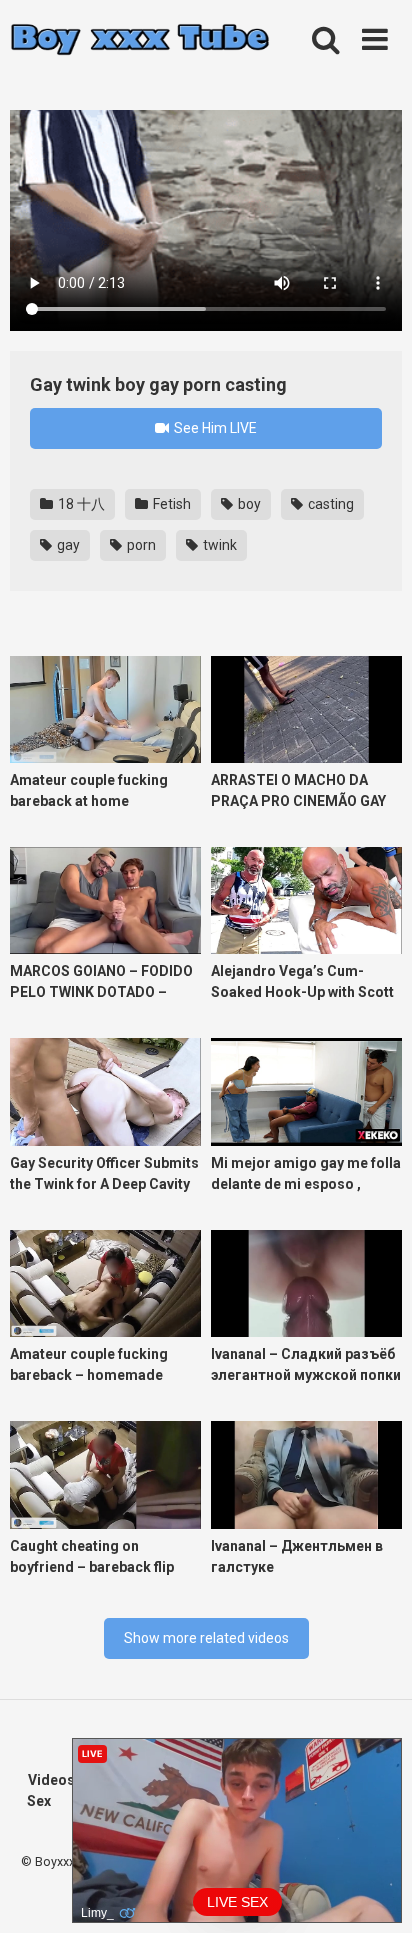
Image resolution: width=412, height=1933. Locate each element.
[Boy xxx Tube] (140, 40)
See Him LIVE (214, 428)
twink (218, 545)
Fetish (170, 504)
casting (329, 504)
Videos (51, 1780)
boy (248, 504)
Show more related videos (206, 1638)
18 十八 (80, 504)
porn (140, 545)
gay (67, 545)
